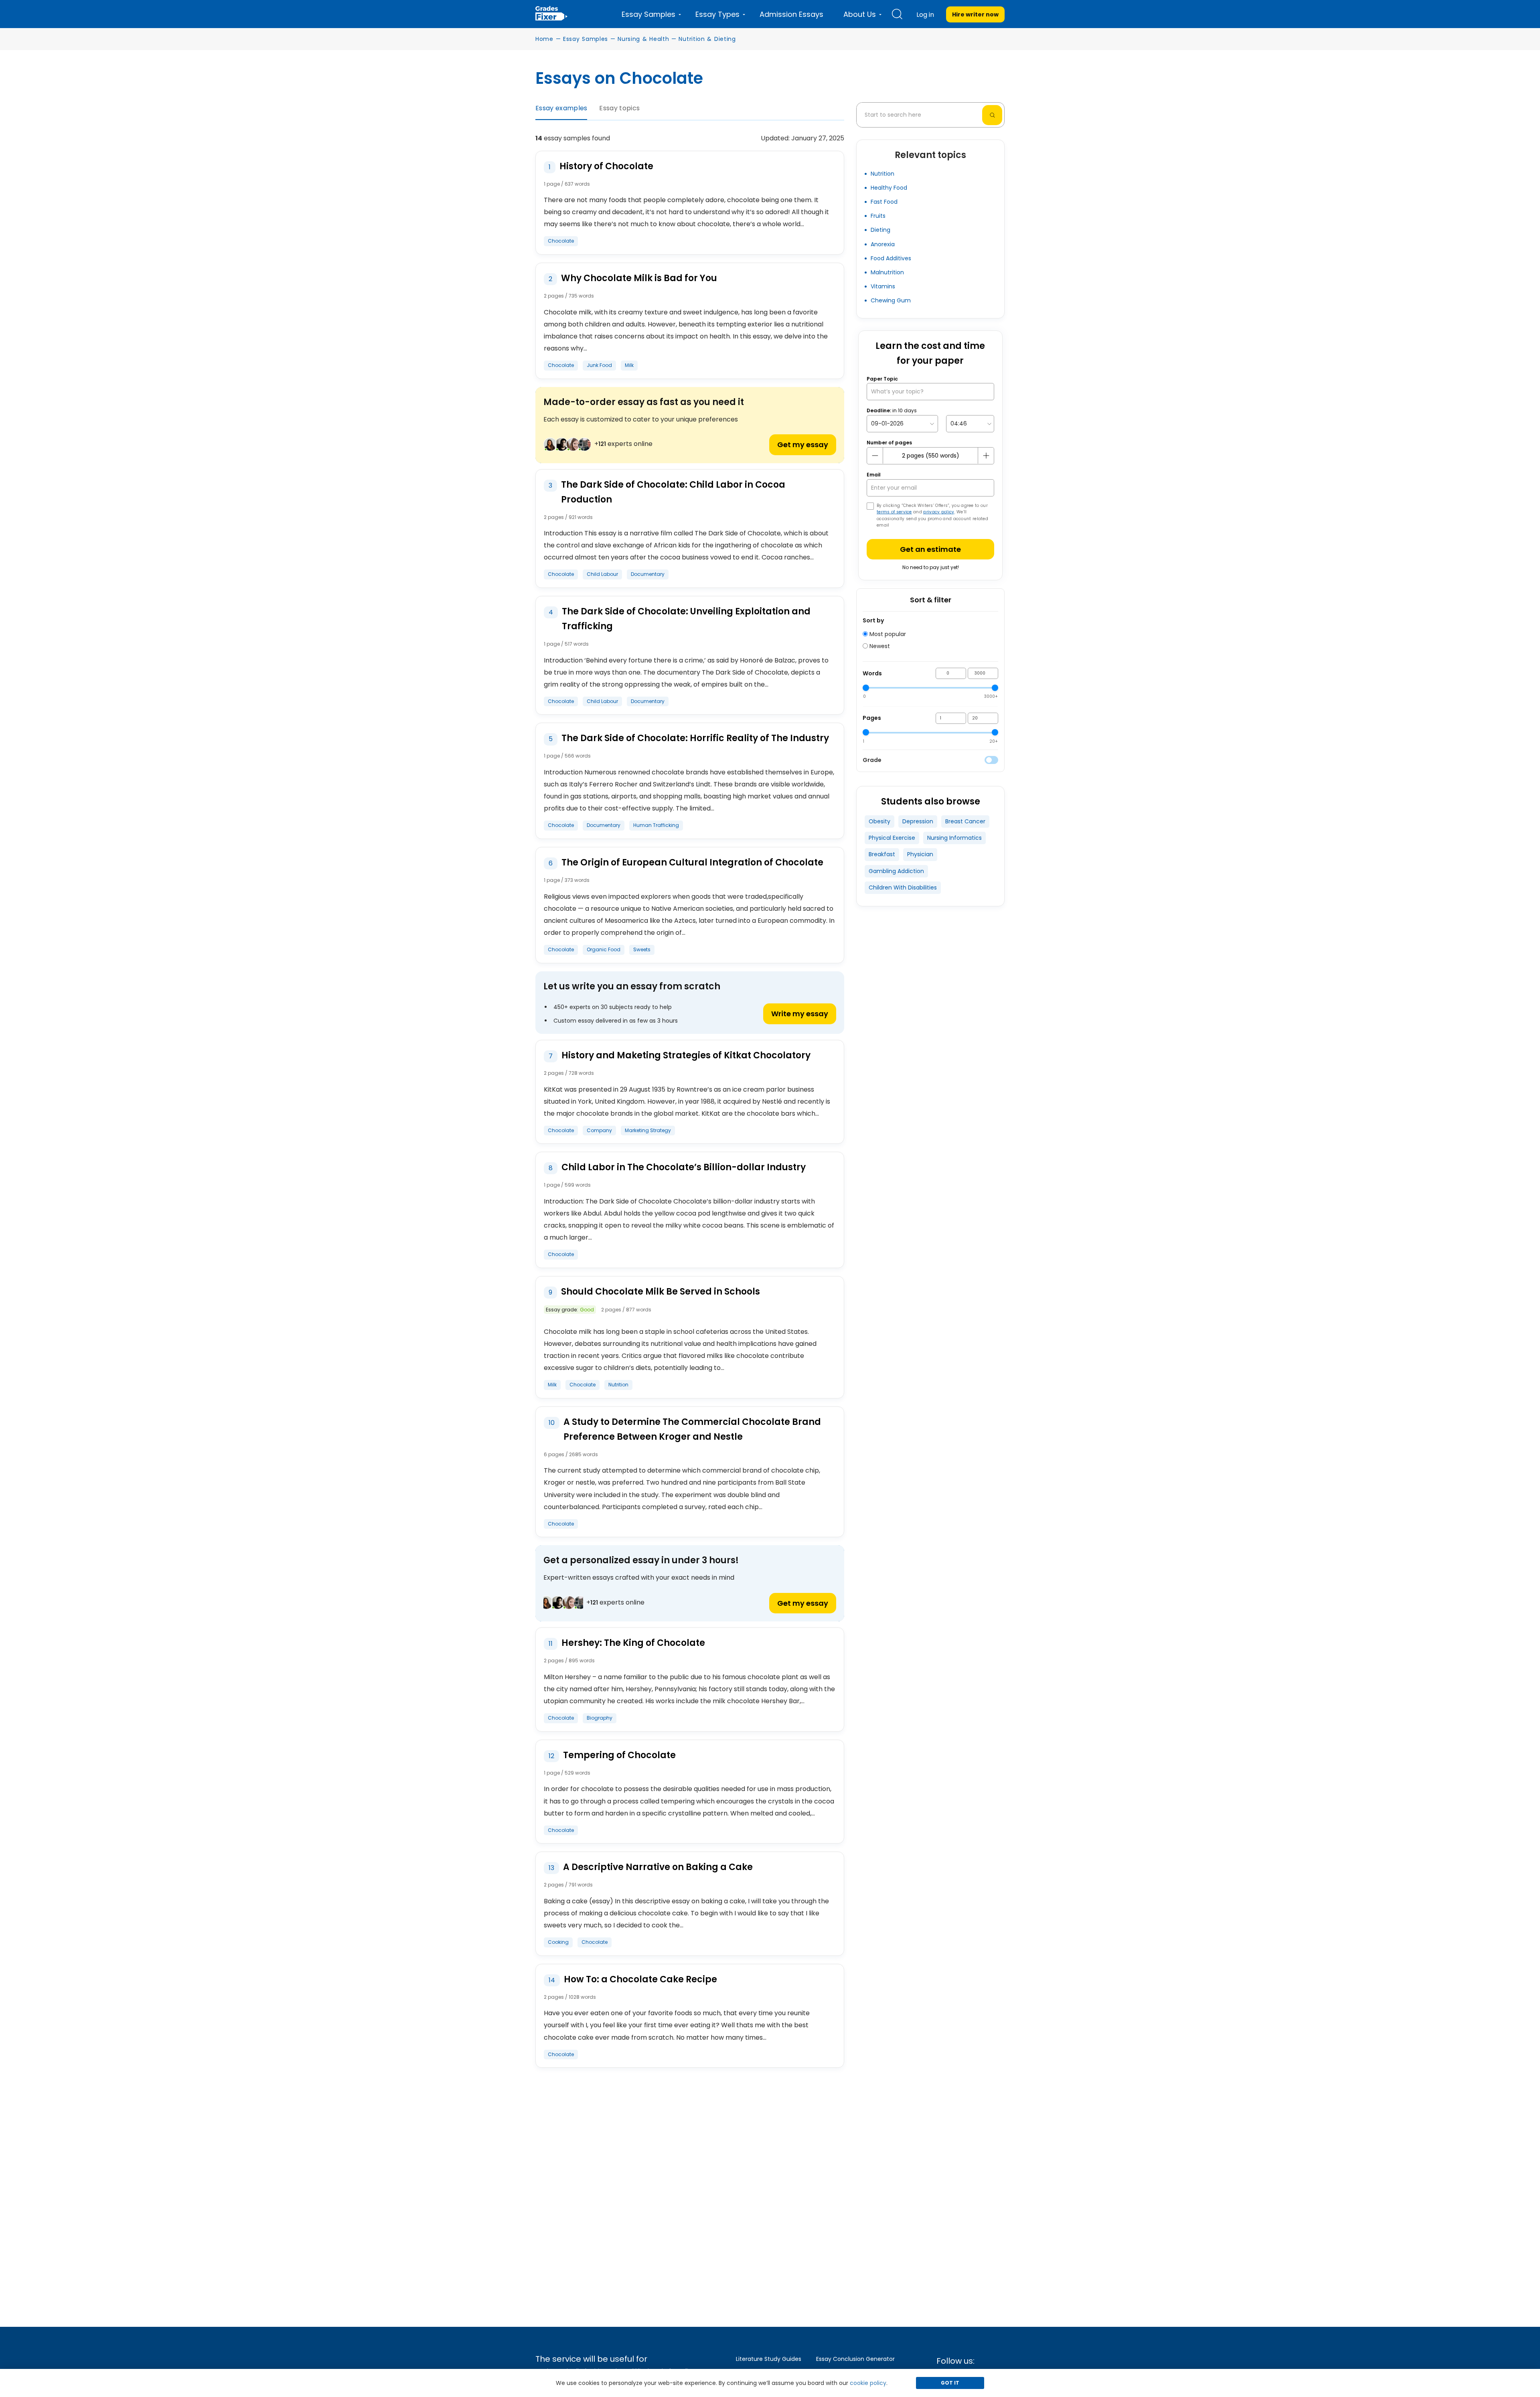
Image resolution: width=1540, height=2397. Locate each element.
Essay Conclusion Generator (855, 2359)
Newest (879, 646)
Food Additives (891, 258)
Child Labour (602, 574)
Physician (920, 854)
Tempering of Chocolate (619, 1755)
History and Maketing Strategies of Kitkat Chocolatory (686, 1055)
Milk (629, 365)
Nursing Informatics (954, 838)
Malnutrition (887, 272)
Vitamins (883, 286)
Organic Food (604, 949)
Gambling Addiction (896, 871)
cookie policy (868, 2383)
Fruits (878, 216)
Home (544, 39)
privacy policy (939, 512)
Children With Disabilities (903, 887)
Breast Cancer (965, 821)
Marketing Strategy (648, 1130)
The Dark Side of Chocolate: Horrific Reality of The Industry (695, 738)
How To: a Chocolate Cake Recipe (640, 1979)
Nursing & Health (643, 39)
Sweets (642, 949)
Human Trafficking (656, 825)
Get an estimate (930, 549)
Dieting (880, 230)
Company (599, 1130)
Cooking (558, 1942)
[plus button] (986, 456)
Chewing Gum (891, 300)
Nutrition (618, 1385)
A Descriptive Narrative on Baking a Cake (658, 1867)
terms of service (894, 512)
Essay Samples (586, 39)
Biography (600, 1718)
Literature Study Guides (769, 2359)
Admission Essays (791, 14)
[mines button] (875, 456)
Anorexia (883, 244)
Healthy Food (889, 188)
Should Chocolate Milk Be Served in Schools (661, 1292)
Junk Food (599, 365)
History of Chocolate (606, 166)
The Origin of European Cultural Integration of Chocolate (692, 862)
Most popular (887, 634)
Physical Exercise (892, 838)
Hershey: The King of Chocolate (633, 1643)
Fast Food (884, 202)
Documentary (648, 574)
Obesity (879, 821)
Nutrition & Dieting (707, 39)
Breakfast (882, 854)
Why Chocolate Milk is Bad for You (639, 278)
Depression (918, 821)
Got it (950, 2383)
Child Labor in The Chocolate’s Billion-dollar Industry (684, 1167)
